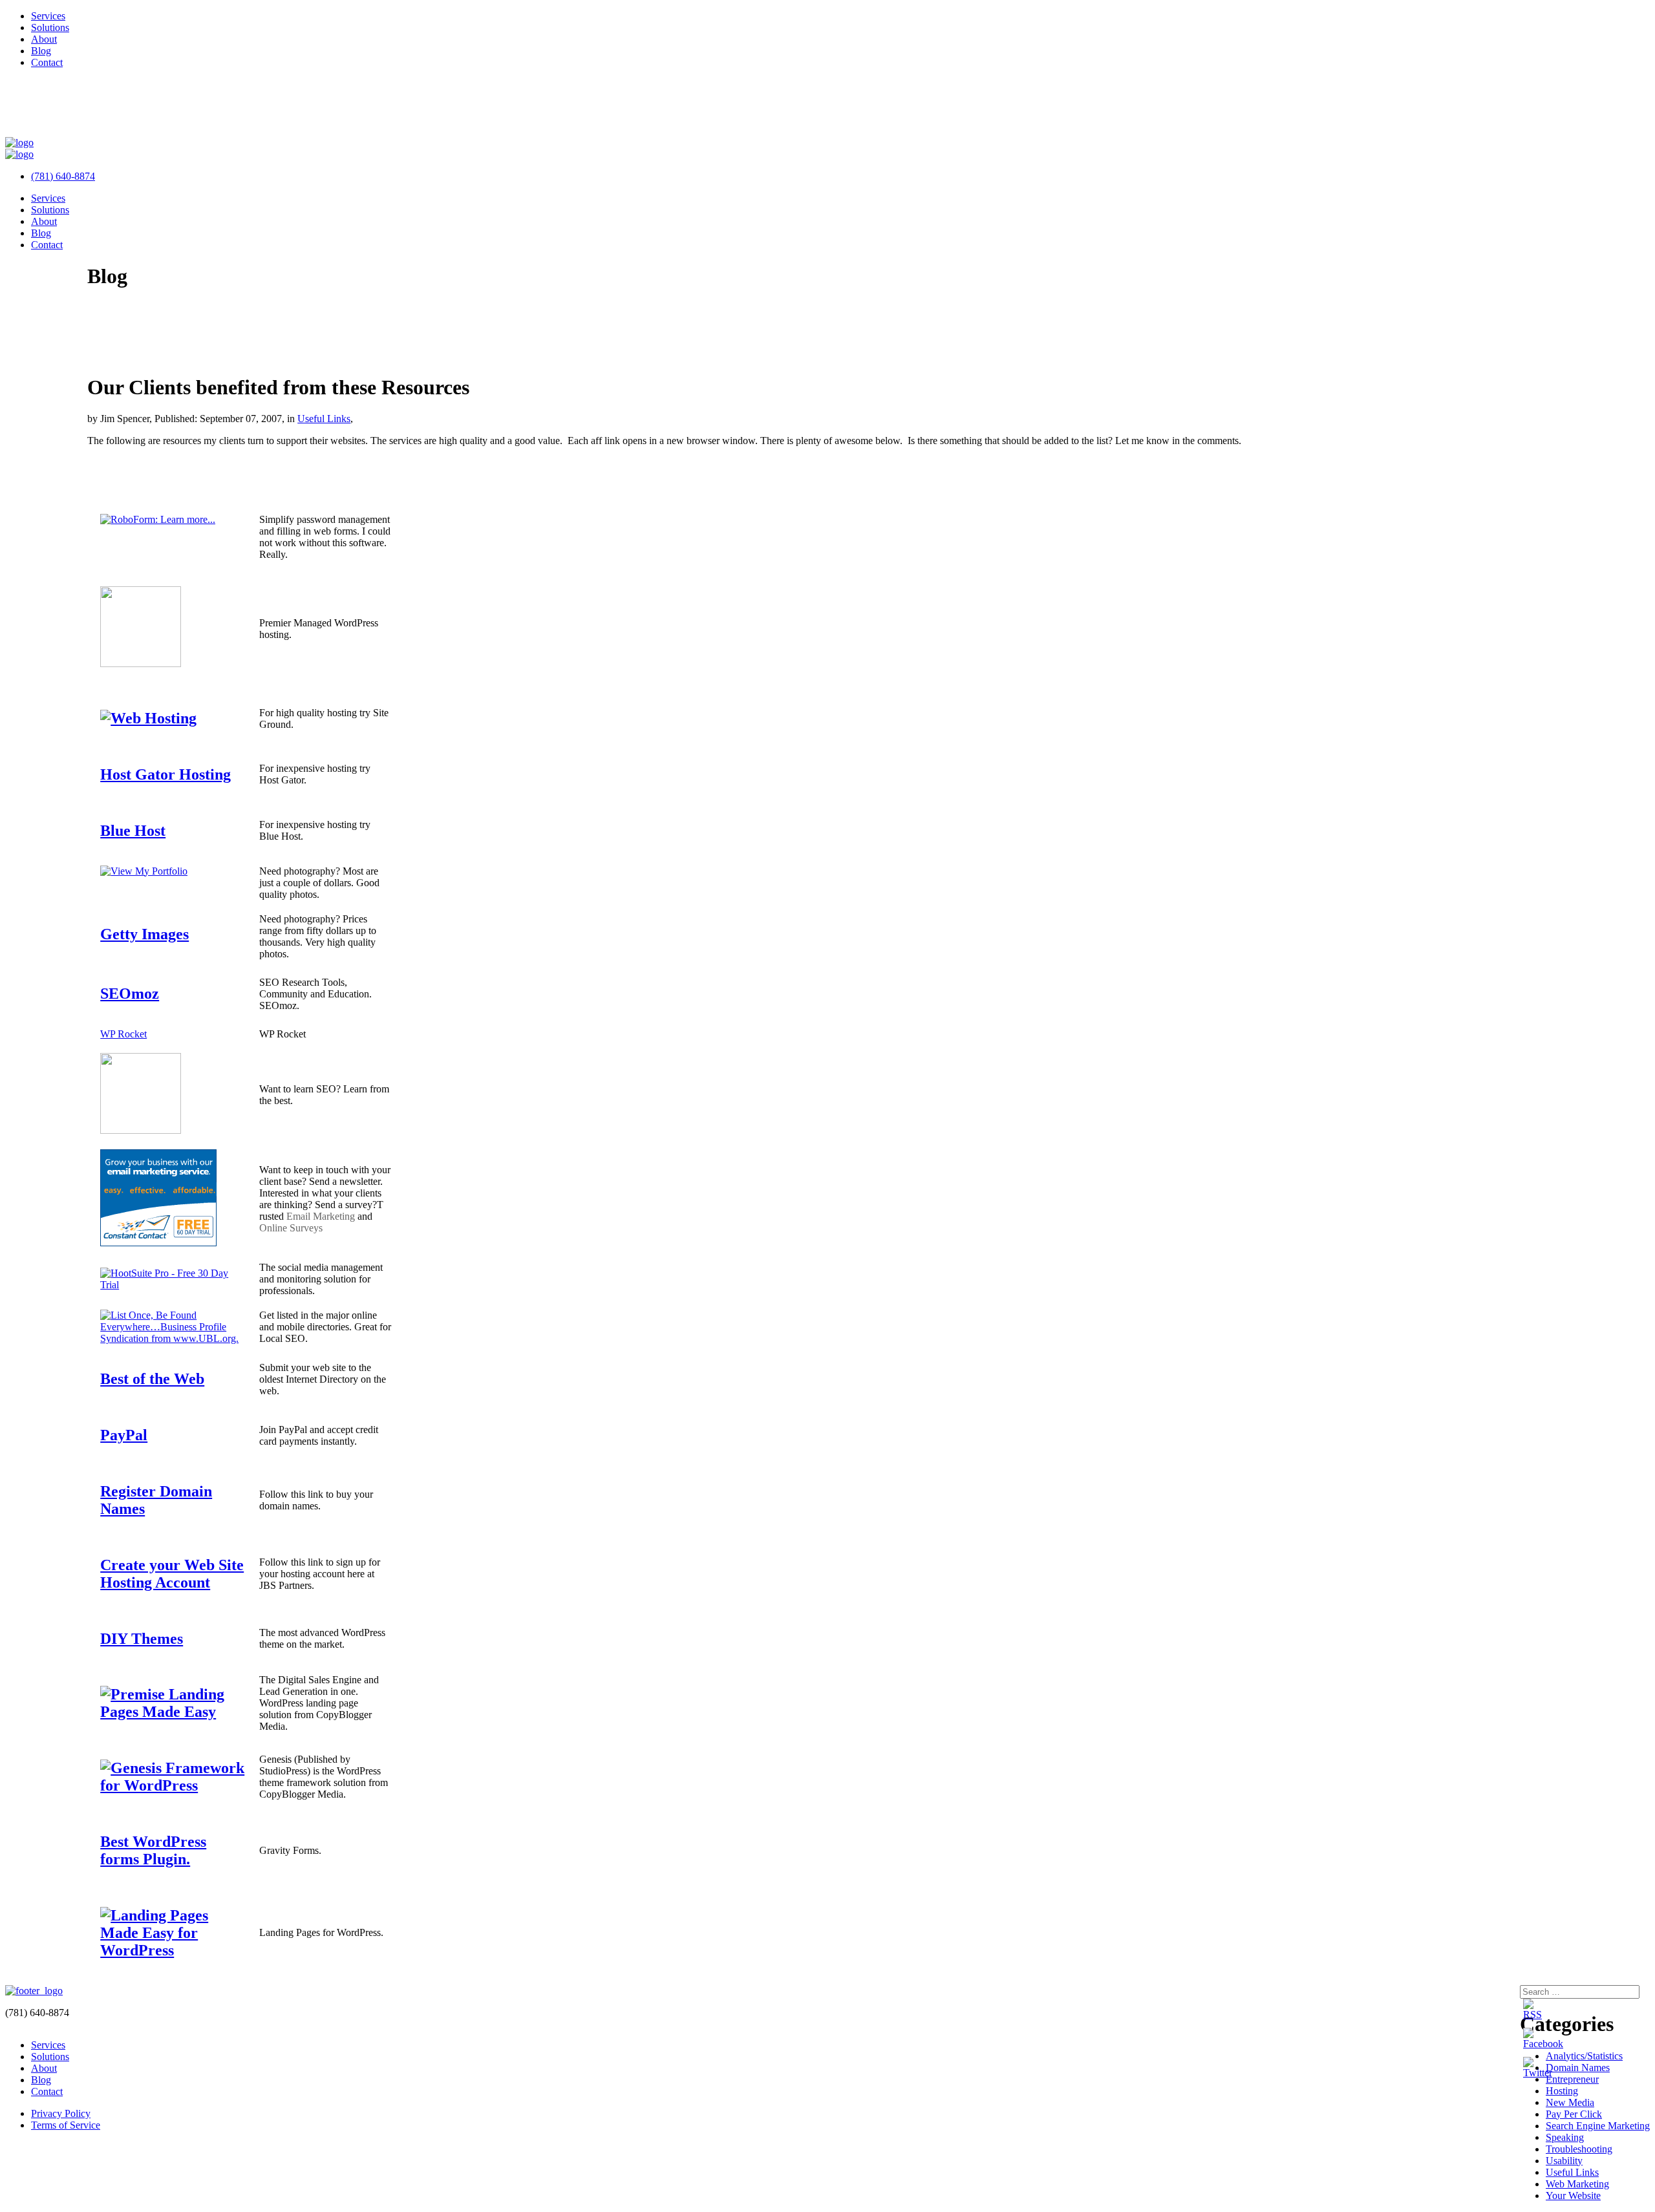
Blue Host (133, 831)
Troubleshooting (1579, 2149)
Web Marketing (1577, 2184)
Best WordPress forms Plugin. (153, 1850)
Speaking (1565, 2137)
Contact (47, 62)
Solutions (50, 27)
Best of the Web (152, 1379)
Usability (1564, 2161)
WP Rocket (123, 1034)
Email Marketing (321, 1216)
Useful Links (324, 419)
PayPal (124, 1435)
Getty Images (144, 934)
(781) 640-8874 (63, 176)
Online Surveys (291, 1228)
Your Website (1573, 2196)
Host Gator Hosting (165, 774)
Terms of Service (66, 2125)
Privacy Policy (61, 2113)
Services (48, 16)
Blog (41, 51)
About (44, 39)
